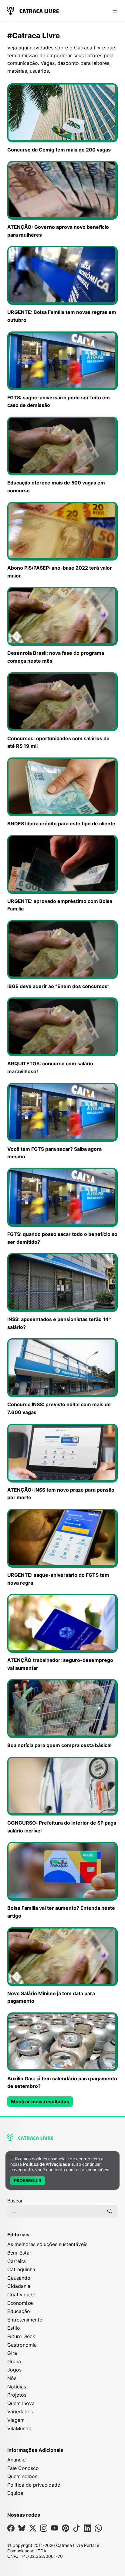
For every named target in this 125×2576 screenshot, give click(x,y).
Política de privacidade (34, 2485)
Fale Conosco (23, 2468)
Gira (12, 2353)
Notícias (17, 2387)
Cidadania (19, 2286)
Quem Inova (21, 2403)
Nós (12, 2378)
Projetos (17, 2395)
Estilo (14, 2328)
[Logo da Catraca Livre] (33, 10)
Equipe (15, 2493)
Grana (14, 2361)
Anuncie (16, 2460)
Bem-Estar (19, 2253)
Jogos (14, 2370)
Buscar (15, 2201)
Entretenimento (25, 2320)
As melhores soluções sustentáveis (47, 2244)
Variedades (20, 2411)
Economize (20, 2303)
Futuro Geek (21, 2336)
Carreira (17, 2261)
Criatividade (21, 2295)
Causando (19, 2278)
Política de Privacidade (47, 2164)
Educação (19, 2311)
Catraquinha (21, 2269)
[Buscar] (110, 2211)
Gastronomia (22, 2345)
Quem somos (22, 2476)
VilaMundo (19, 2428)
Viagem (16, 2420)
